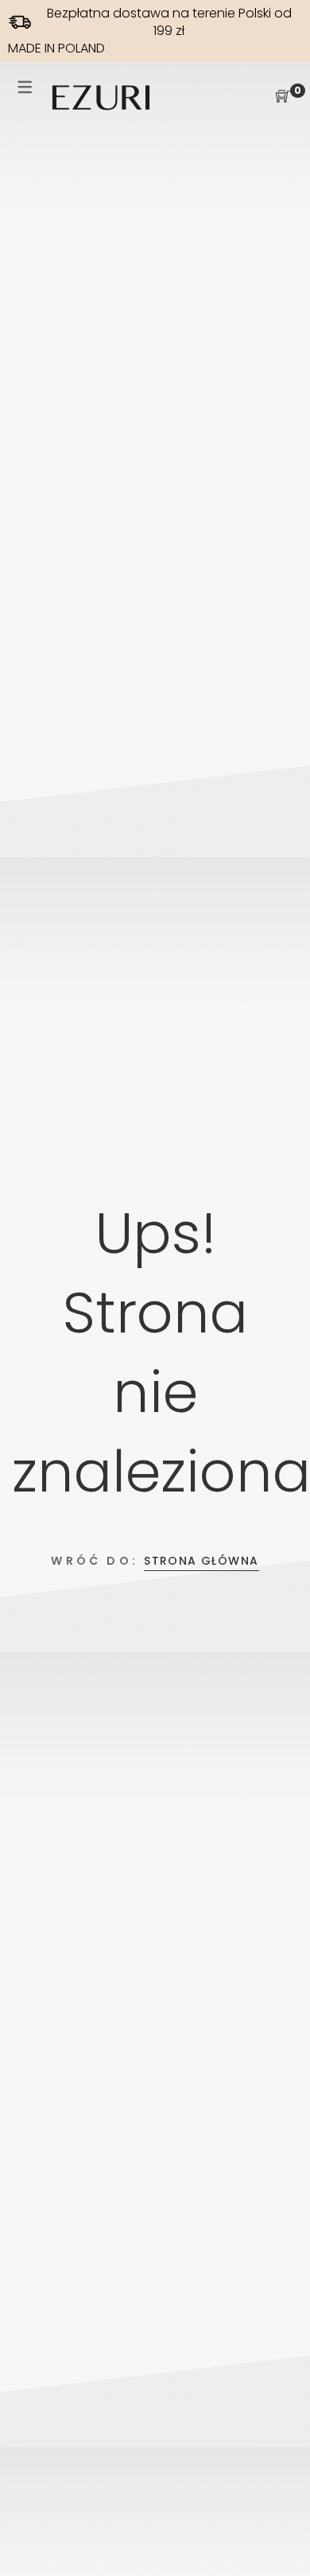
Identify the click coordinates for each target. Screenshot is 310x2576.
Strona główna (201, 1561)
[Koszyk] (283, 97)
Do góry (280, 2534)
